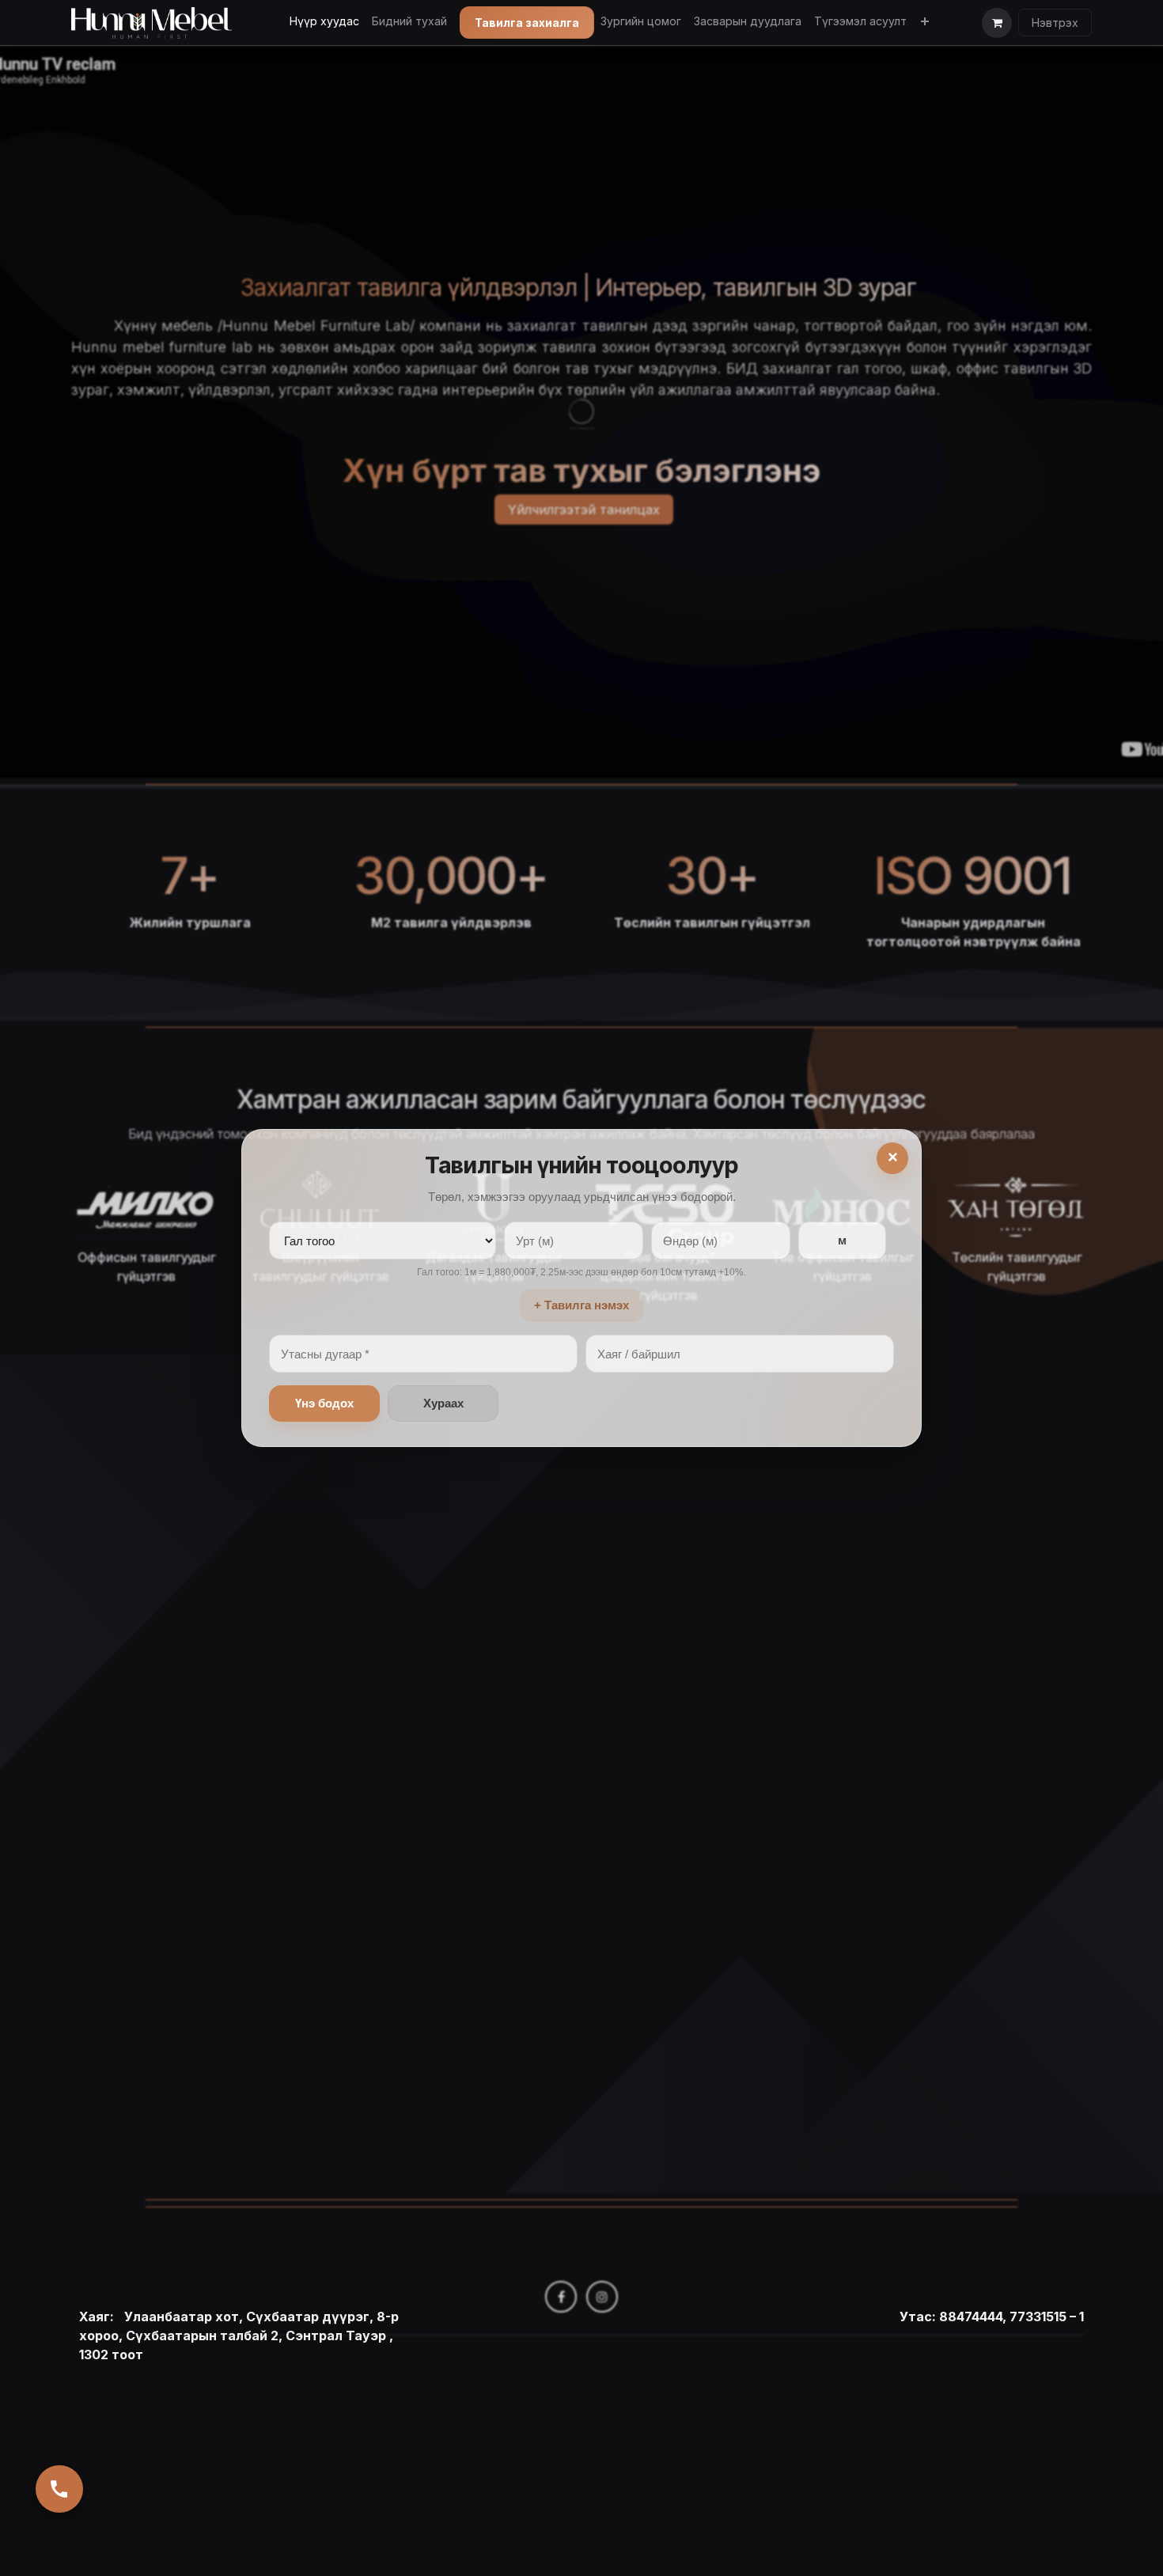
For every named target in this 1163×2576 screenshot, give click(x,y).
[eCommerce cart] (997, 23)
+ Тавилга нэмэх (581, 1305)
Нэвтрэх (1055, 23)
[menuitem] (324, 21)
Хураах (443, 1403)
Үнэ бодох (324, 1403)
